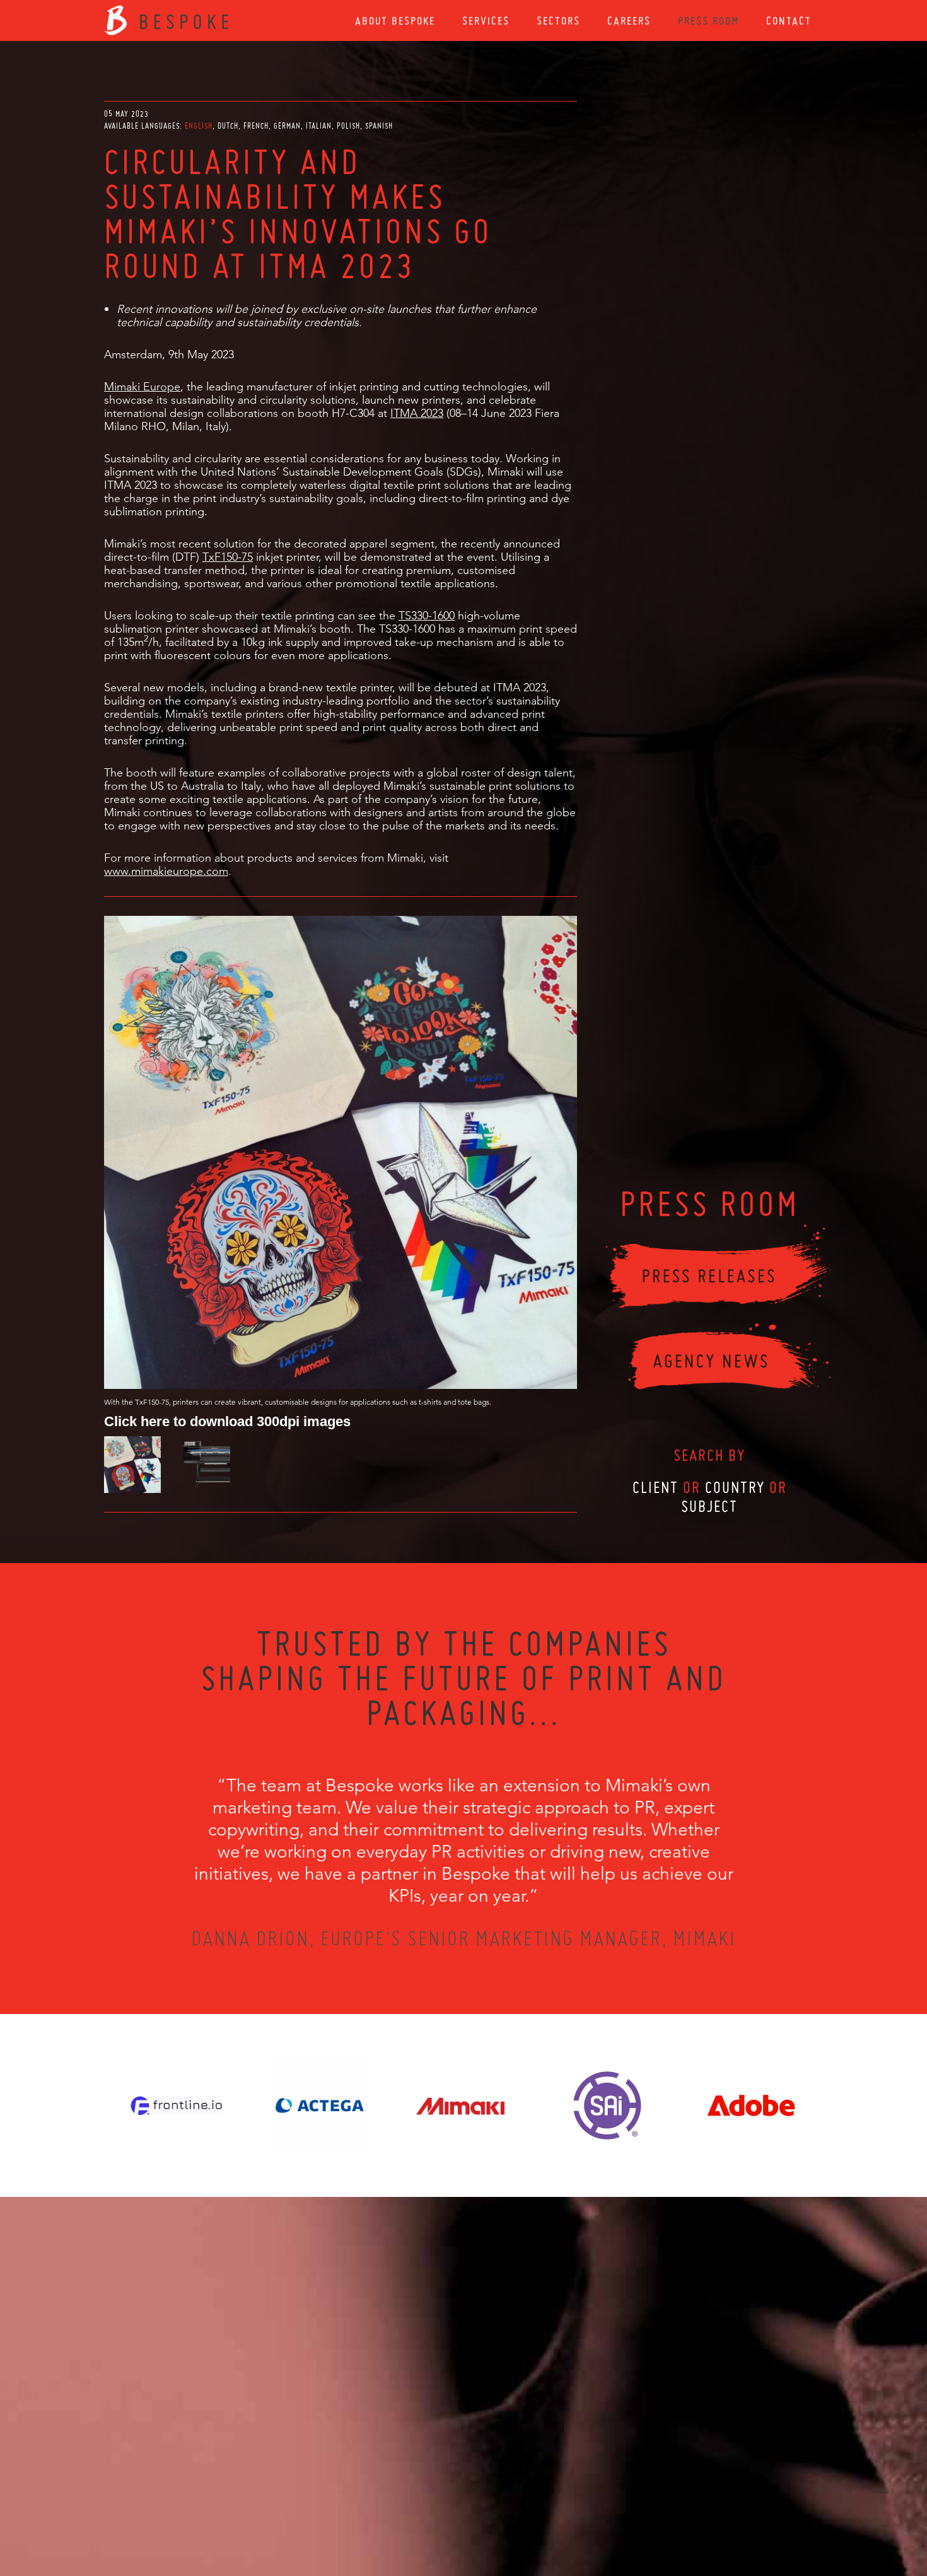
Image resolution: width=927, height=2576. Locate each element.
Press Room (708, 20)
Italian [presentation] (319, 126)
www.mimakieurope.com (166, 871)
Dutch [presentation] (228, 126)
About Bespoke (395, 20)
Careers (629, 20)
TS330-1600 (427, 615)
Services (486, 20)
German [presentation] (287, 126)
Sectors (558, 20)
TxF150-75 (228, 557)
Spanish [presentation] (379, 126)
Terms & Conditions (487, 2508)
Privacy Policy (430, 2508)
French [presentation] (256, 126)
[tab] (200, 126)
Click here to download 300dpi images (227, 1421)
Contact (789, 20)
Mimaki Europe (142, 386)
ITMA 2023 (417, 413)
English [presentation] (199, 126)
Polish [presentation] (348, 126)
